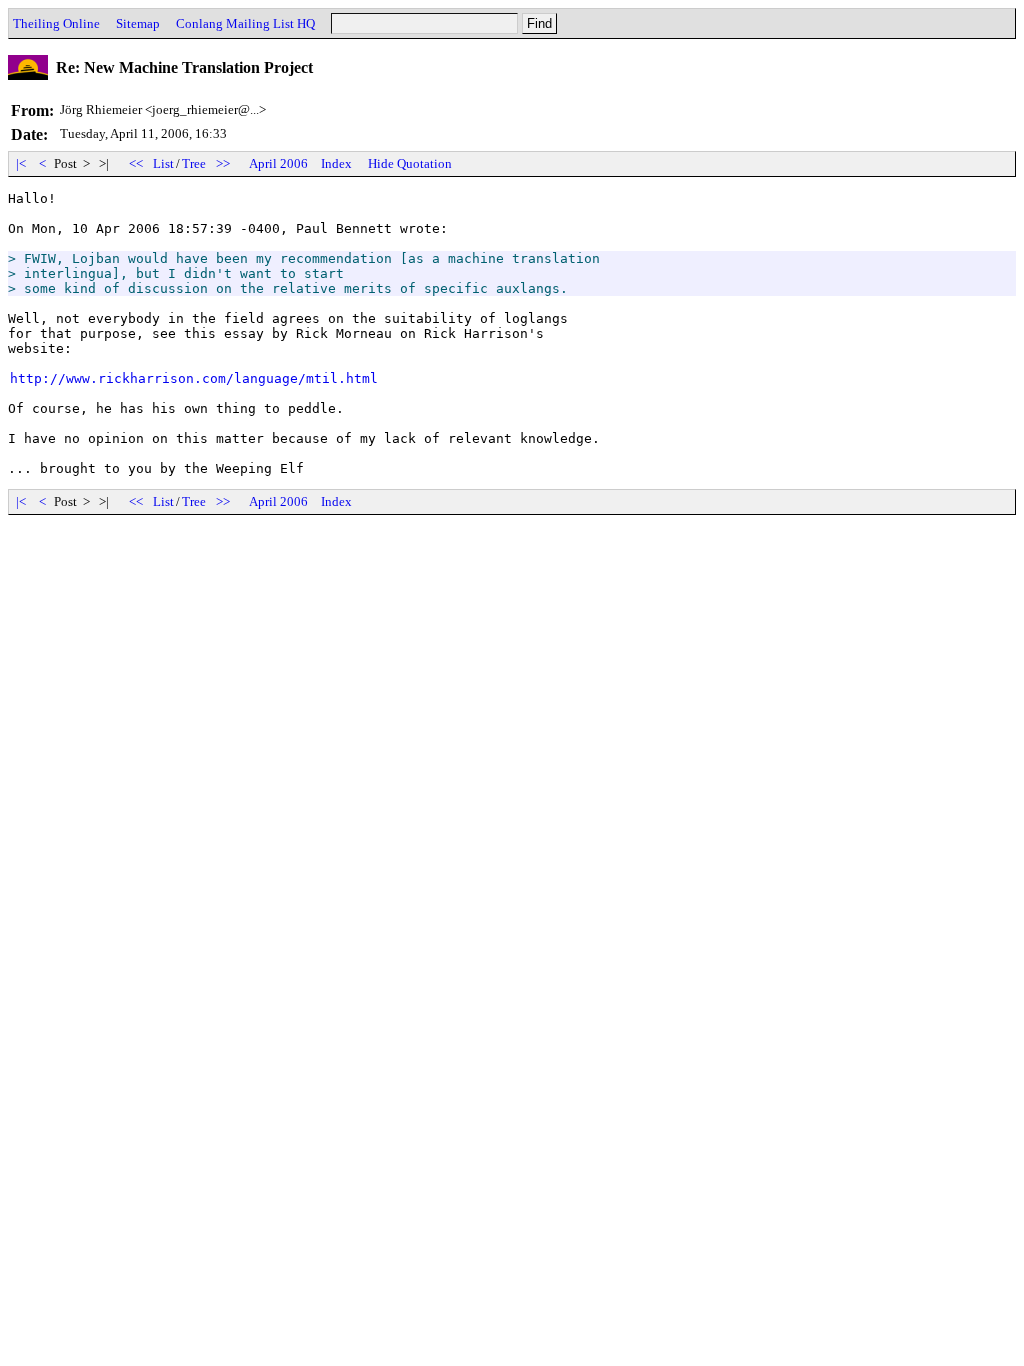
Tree (194, 163)
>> (223, 163)
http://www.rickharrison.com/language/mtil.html (194, 378)
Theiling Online (56, 23)
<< (136, 163)
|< (21, 163)
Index (336, 163)
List (163, 163)
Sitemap (138, 23)
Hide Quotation (410, 163)
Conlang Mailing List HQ (245, 23)
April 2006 (278, 163)
